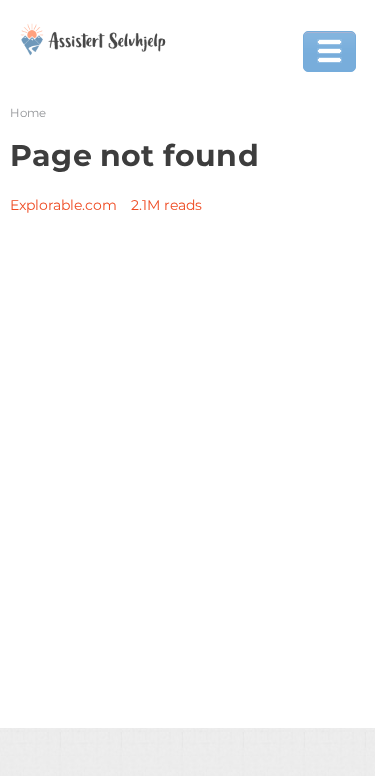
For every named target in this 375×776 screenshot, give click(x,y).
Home (28, 113)
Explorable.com (63, 205)
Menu (329, 51)
